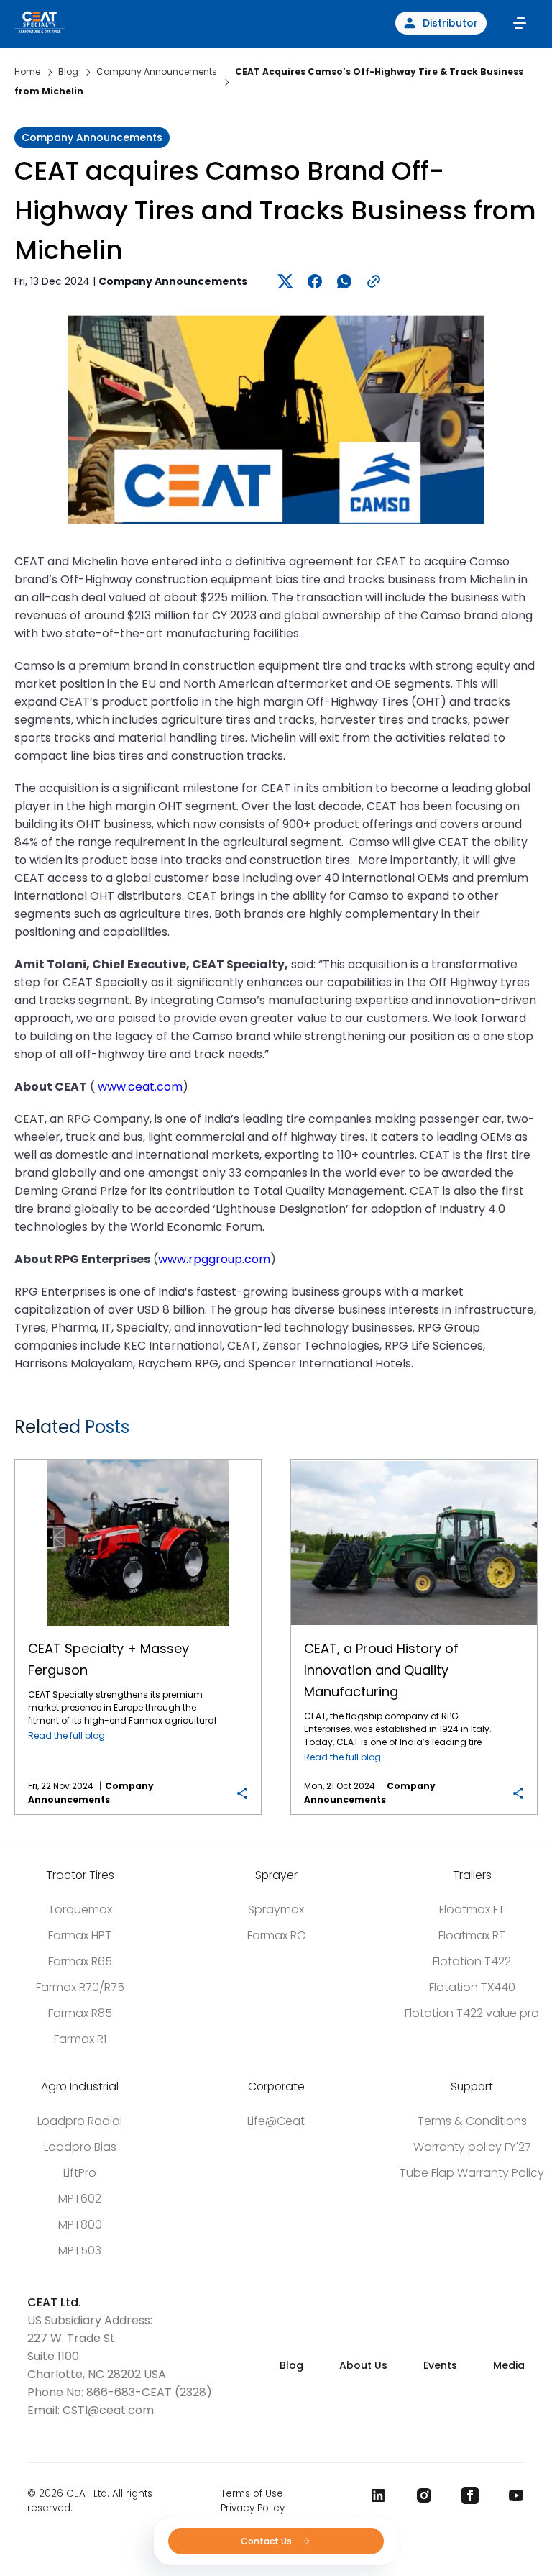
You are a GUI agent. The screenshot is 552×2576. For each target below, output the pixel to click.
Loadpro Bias (80, 2147)
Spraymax (276, 1910)
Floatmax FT (472, 1910)
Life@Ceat (276, 2121)
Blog (291, 2365)
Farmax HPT (80, 1935)
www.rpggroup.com (214, 1259)
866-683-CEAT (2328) (149, 2392)
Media (509, 2365)
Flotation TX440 (472, 1987)
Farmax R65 (80, 1961)
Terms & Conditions (472, 2121)
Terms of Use (252, 2494)
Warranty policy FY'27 (472, 2147)
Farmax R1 (80, 2039)
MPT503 (80, 2250)
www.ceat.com (140, 1087)
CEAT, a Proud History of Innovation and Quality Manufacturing (414, 1460)
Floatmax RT (472, 1935)
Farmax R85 (80, 2013)
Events (440, 2365)
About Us (363, 2365)
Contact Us (267, 2541)
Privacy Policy (253, 2508)
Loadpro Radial (80, 2121)
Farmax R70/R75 (80, 1987)
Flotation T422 (472, 1961)
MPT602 (80, 2199)
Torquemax (80, 1910)
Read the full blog (66, 1735)
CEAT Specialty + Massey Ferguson (138, 1460)
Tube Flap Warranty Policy (472, 2173)
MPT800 (80, 2225)
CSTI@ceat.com (108, 2410)
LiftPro (80, 2173)
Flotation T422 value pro (472, 2013)
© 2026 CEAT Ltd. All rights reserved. (90, 2501)
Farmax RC (276, 1935)
